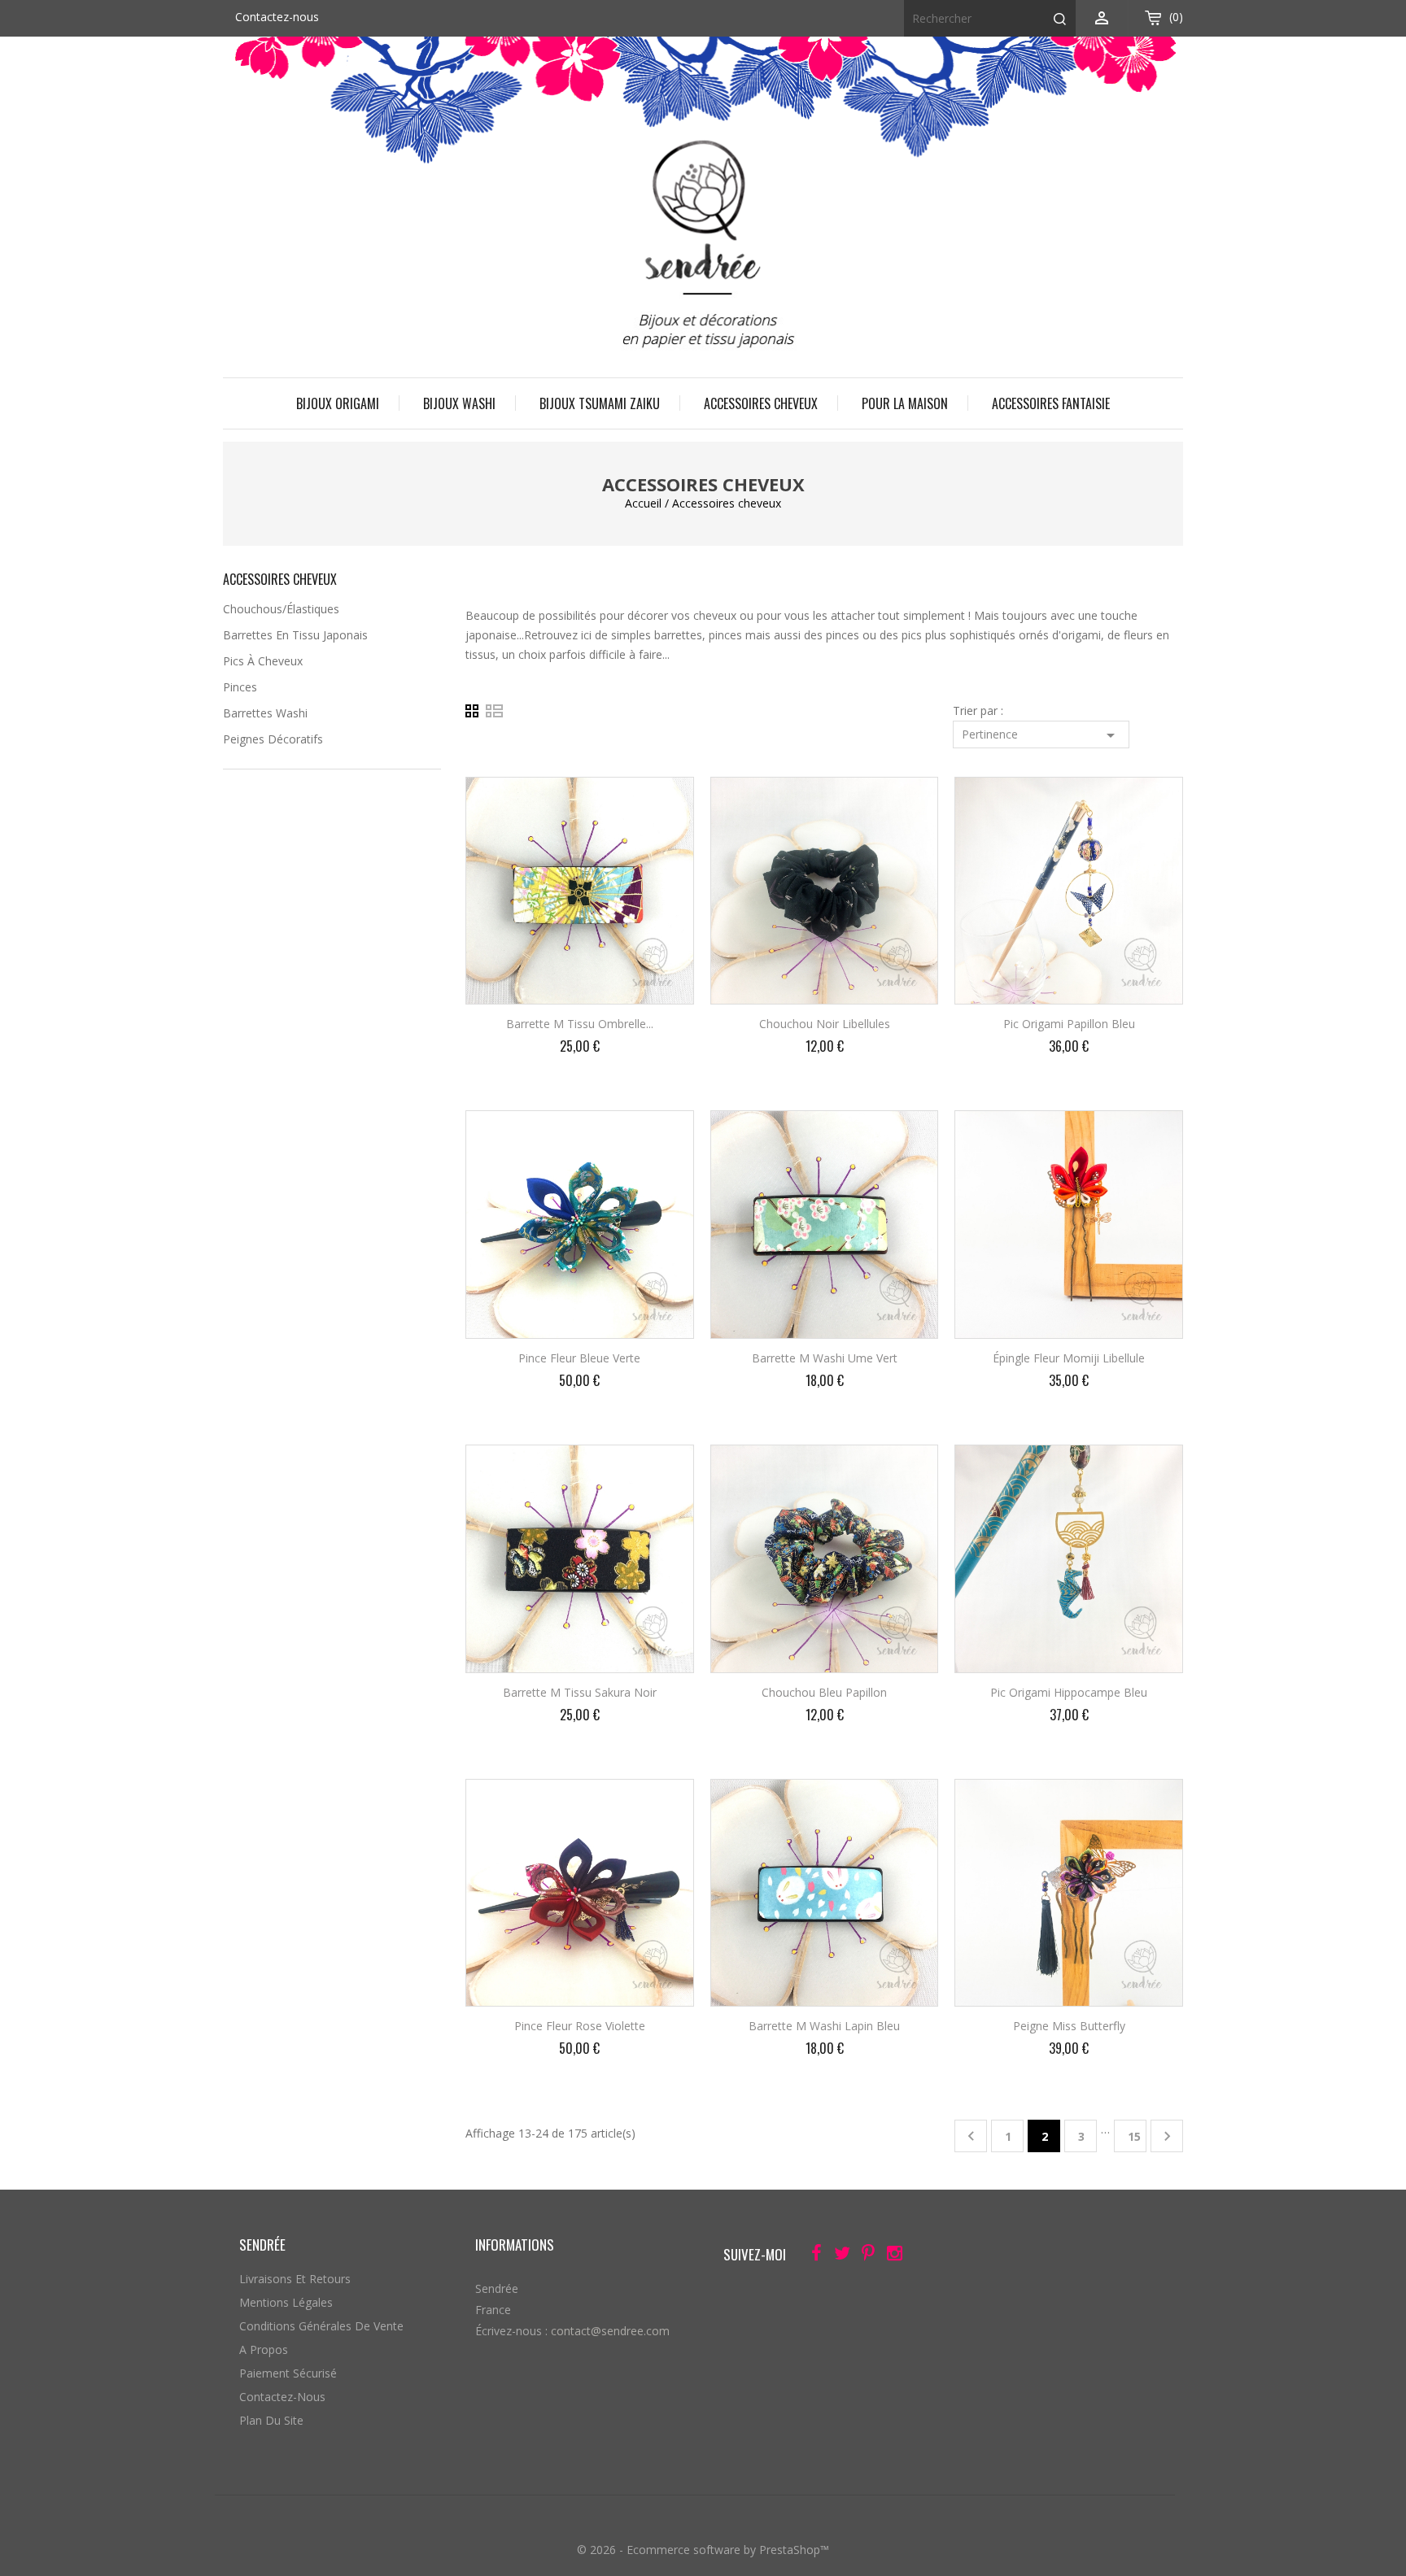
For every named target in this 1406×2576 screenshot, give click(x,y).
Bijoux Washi (459, 403)
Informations (515, 2245)
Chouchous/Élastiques (281, 609)
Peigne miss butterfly (1069, 2026)
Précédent (971, 2136)
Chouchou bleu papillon (824, 1692)
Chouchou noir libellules (825, 1024)
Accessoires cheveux (761, 403)
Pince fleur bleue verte (579, 1358)
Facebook (812, 2256)
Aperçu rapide (668, 800)
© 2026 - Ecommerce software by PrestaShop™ (703, 2550)
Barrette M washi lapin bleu (824, 2026)
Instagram (890, 2256)
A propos (264, 2349)
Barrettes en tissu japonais (295, 635)
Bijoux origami (338, 403)
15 (1134, 2136)
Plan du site (271, 2420)
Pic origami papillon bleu (1069, 1024)
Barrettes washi (265, 713)
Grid (475, 711)
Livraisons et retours (295, 2279)
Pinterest (864, 2256)
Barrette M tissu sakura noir (580, 1692)
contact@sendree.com (610, 2331)
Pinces (240, 687)
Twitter (838, 2256)
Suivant (1167, 2136)
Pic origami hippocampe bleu (1069, 1692)
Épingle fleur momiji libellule (1069, 1358)
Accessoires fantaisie (1051, 403)
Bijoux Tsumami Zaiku (600, 403)
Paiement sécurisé (288, 2373)
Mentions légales (286, 2302)
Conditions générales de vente (321, 2326)
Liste (495, 711)
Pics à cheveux (263, 661)
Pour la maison (905, 403)
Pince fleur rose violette (580, 2026)
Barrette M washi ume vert (825, 1358)
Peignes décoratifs (273, 739)
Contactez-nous (277, 17)
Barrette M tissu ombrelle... (580, 1024)
